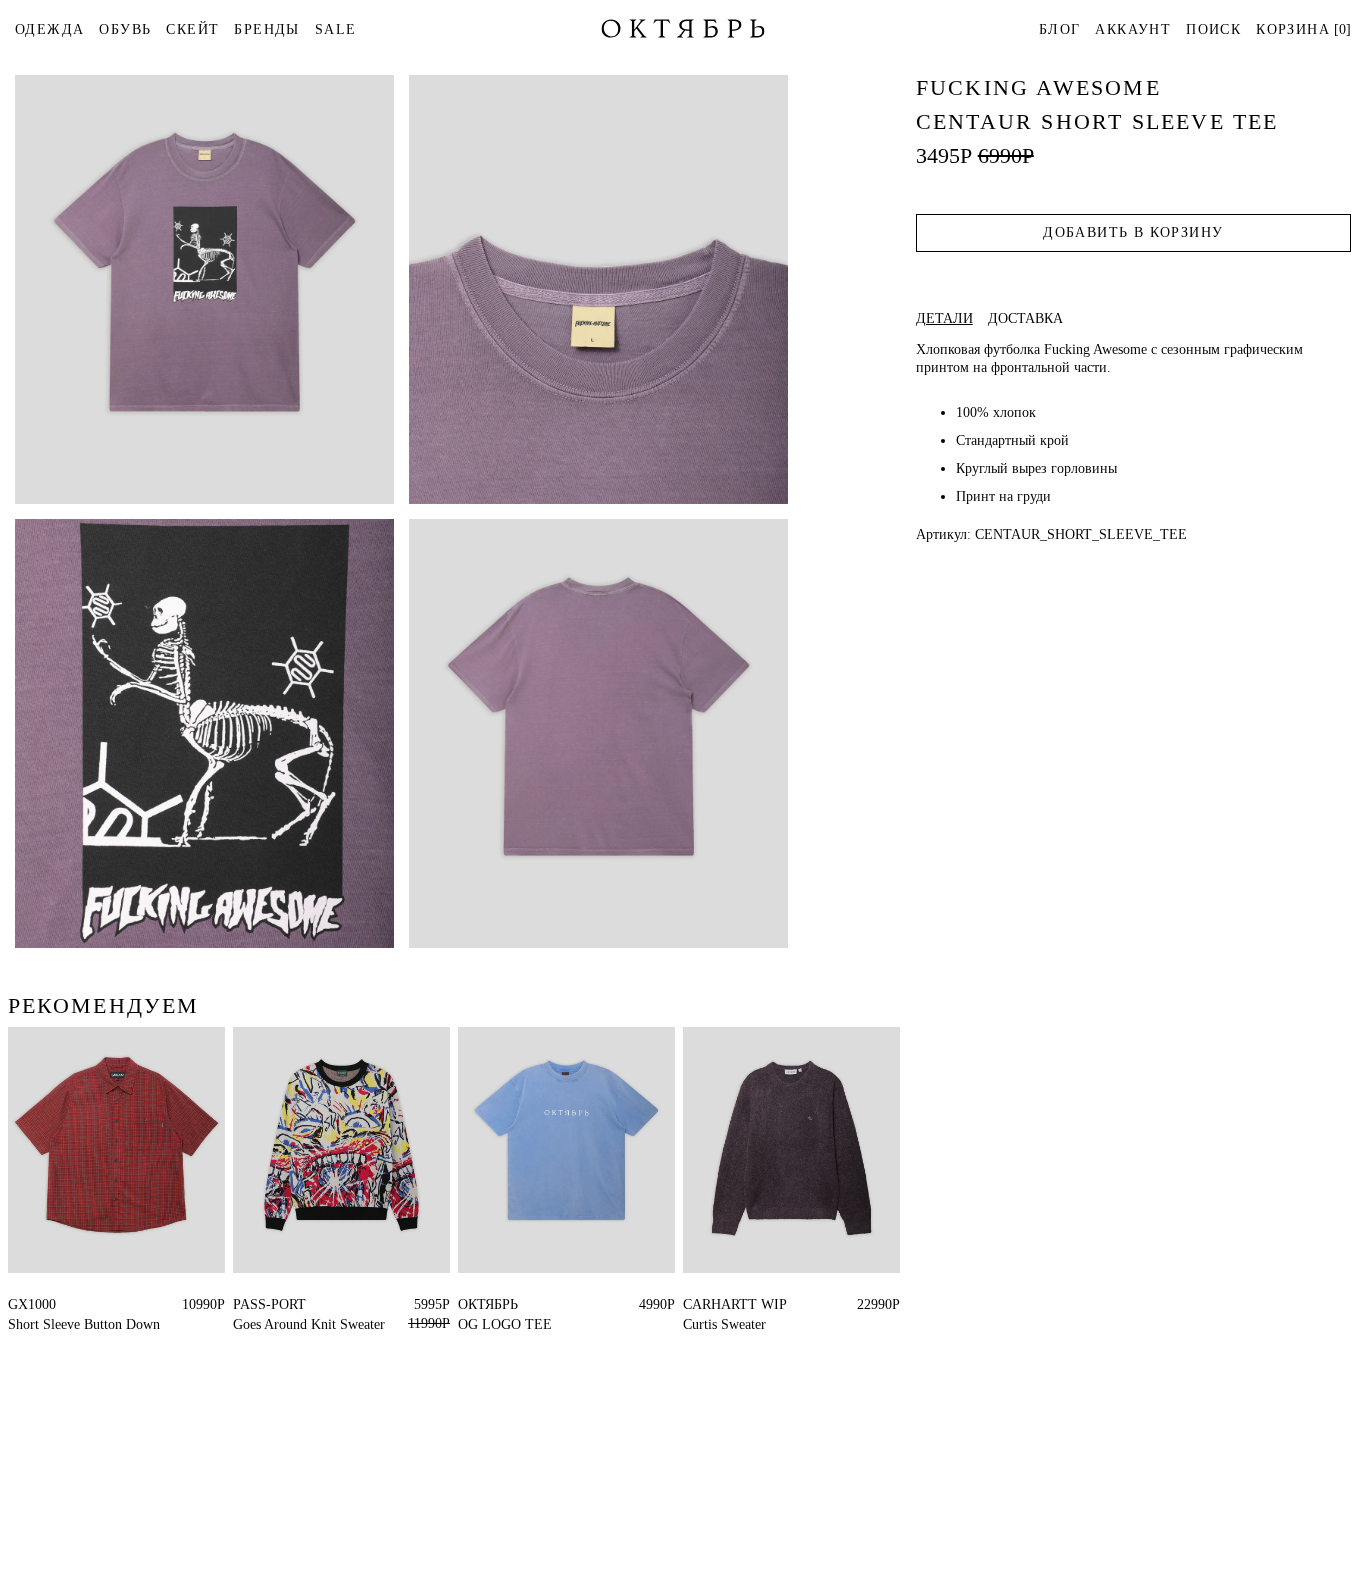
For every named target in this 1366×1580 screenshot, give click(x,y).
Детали (944, 319)
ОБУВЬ (125, 29)
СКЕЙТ (192, 29)
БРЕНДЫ (266, 29)
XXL (498, 1304)
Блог (1060, 29)
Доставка (1025, 319)
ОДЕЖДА (49, 29)
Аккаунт (1133, 29)
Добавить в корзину (1133, 232)
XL (17, 1304)
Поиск (1213, 29)
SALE (336, 29)
